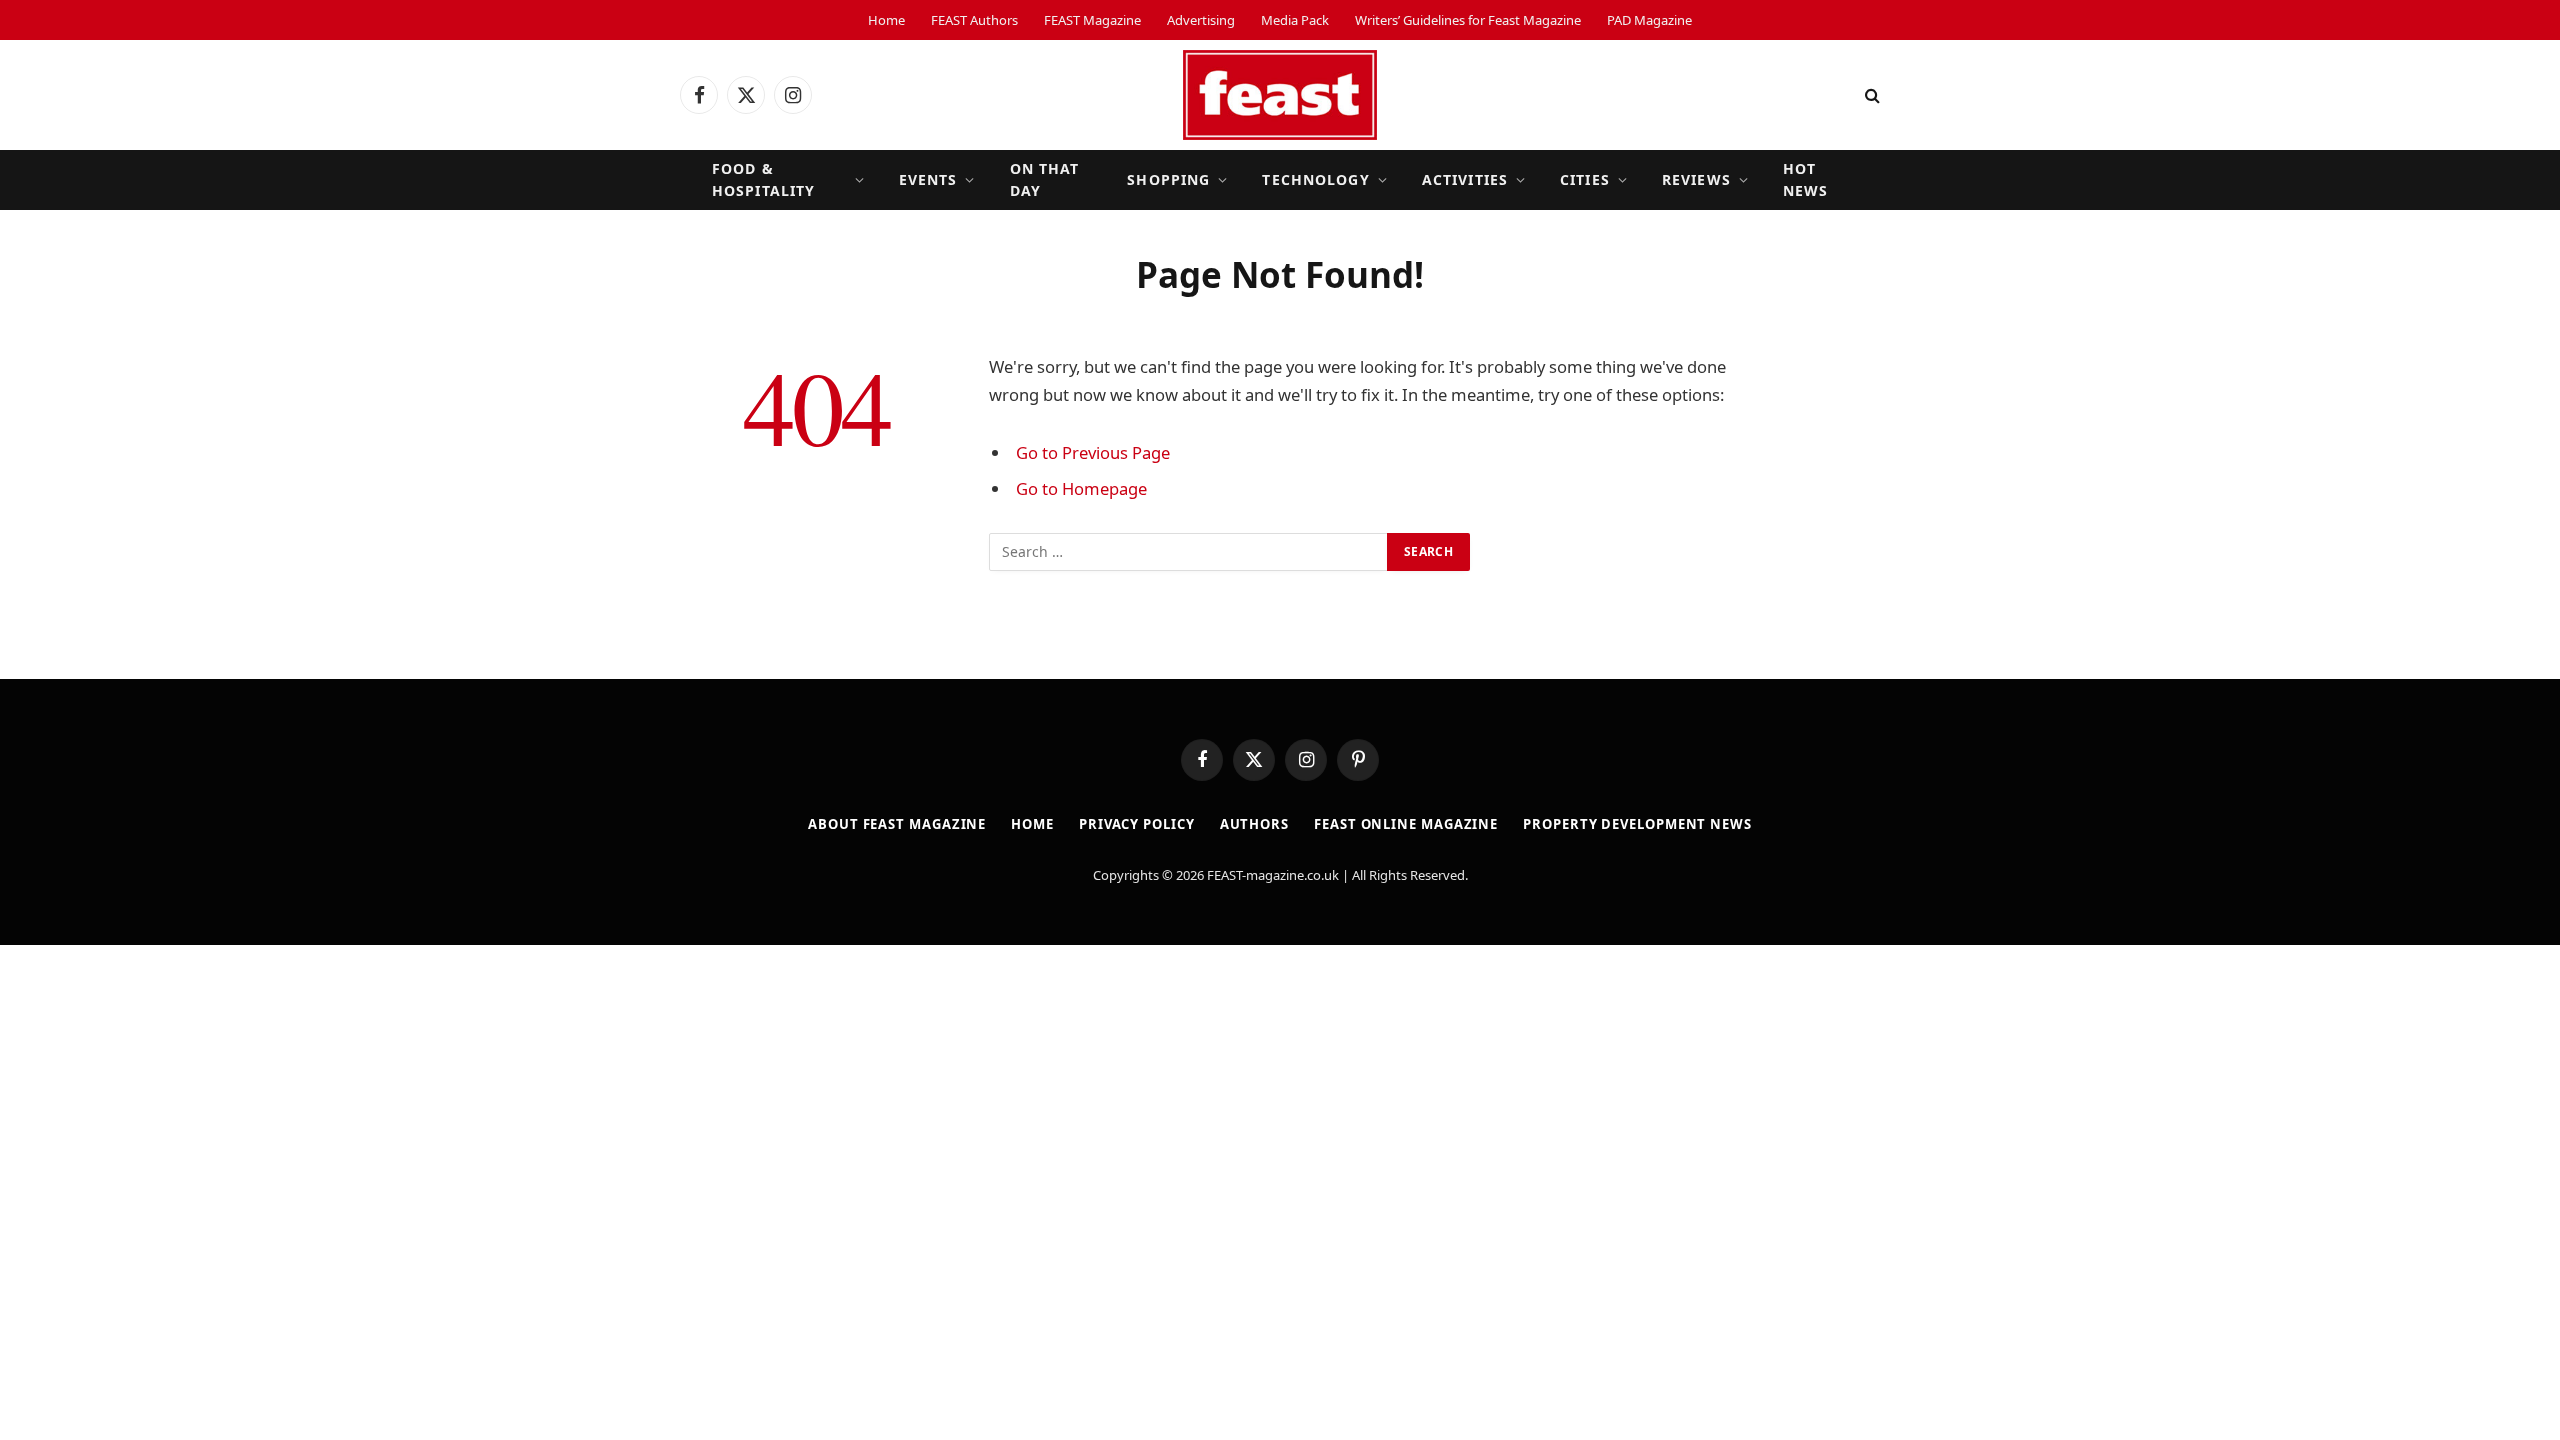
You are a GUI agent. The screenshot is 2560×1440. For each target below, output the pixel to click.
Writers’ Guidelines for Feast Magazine (1468, 20)
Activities (1465, 179)
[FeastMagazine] (1280, 95)
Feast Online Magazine (1406, 824)
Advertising (1201, 20)
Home (886, 20)
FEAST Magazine (1092, 20)
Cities (1585, 179)
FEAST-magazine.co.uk (1273, 875)
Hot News (1805, 179)
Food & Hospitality (763, 179)
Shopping (1168, 179)
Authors (1254, 824)
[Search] (1870, 95)
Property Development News (1637, 824)
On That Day (1045, 179)
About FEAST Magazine (897, 824)
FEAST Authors (974, 20)
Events (928, 179)
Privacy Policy (1137, 824)
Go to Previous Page (1093, 452)
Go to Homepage (1081, 488)
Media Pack (1295, 20)
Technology (1315, 179)
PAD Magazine (1649, 20)
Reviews (1696, 179)
